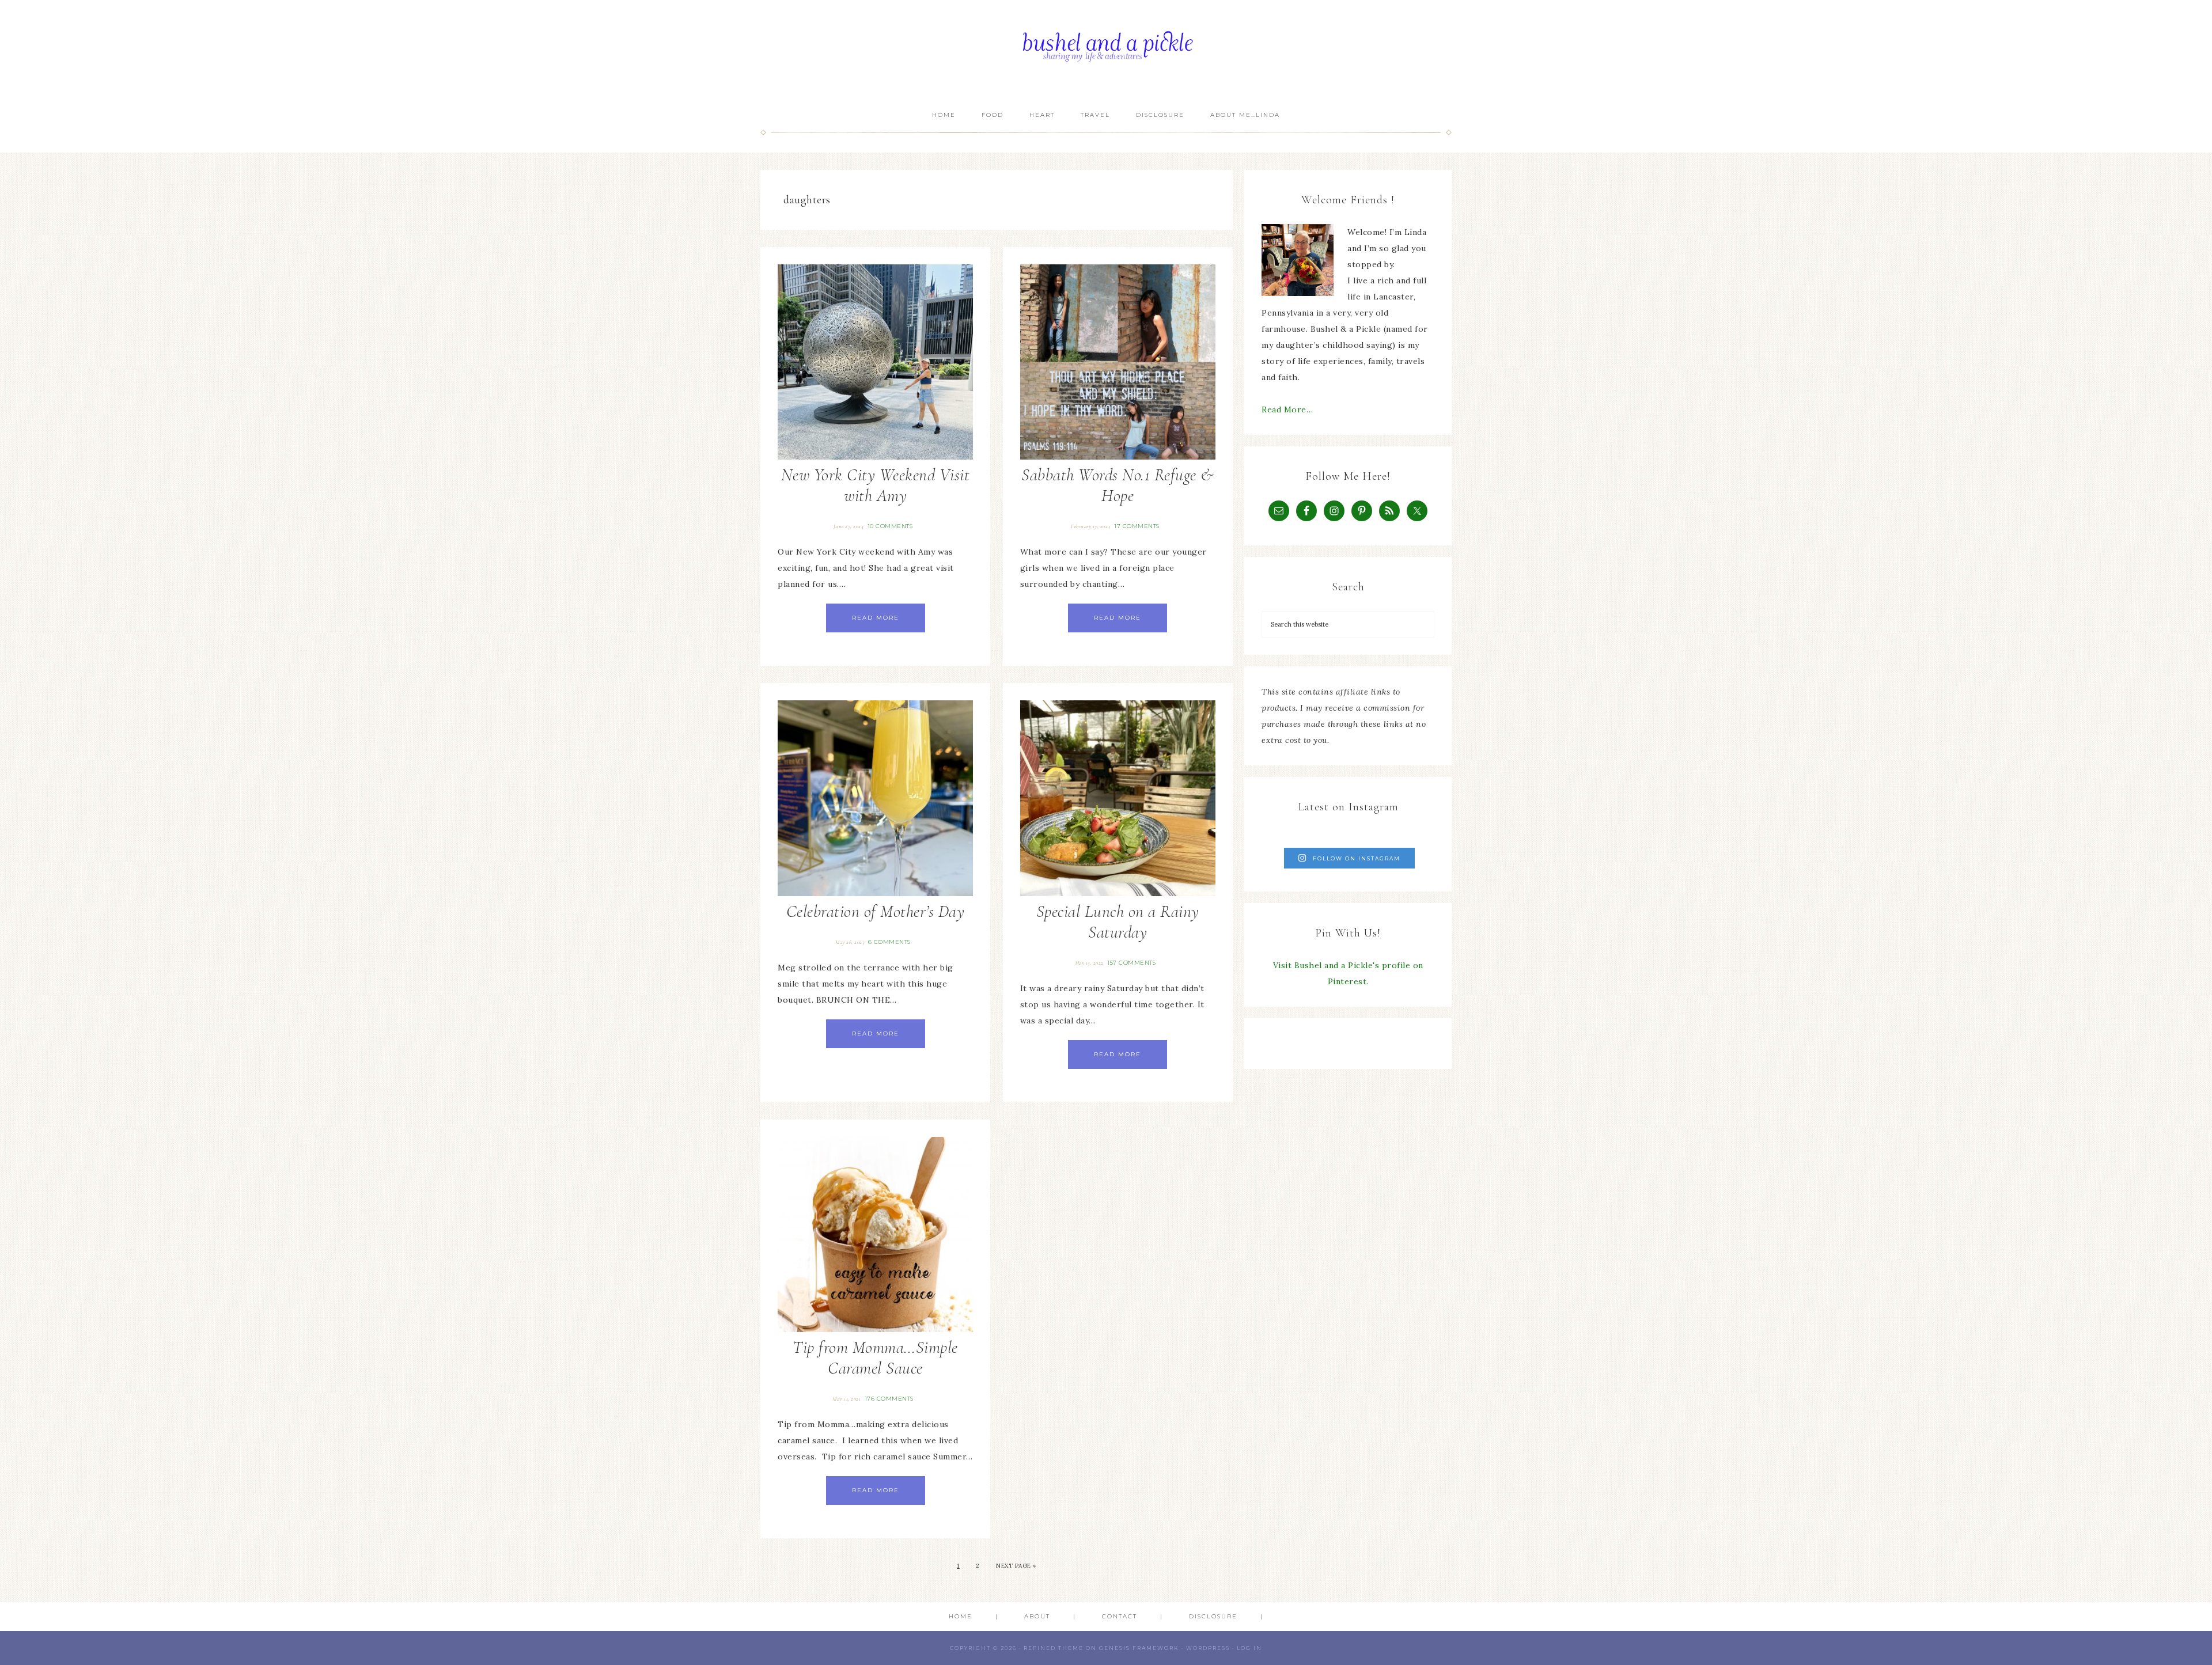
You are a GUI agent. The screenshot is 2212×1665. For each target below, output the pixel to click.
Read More (876, 618)
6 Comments (889, 942)
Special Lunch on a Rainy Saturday (1118, 922)
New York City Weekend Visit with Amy (876, 485)
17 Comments (1137, 526)
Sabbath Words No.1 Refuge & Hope (1118, 485)
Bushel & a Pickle (1106, 50)
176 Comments (889, 1399)
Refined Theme (1054, 1648)
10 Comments (890, 526)
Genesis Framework (1139, 1648)
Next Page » (1016, 1566)
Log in (1249, 1648)
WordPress (1208, 1648)
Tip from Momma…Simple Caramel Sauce (875, 1358)
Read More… (1287, 409)
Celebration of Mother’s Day (876, 911)
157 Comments (1131, 963)
